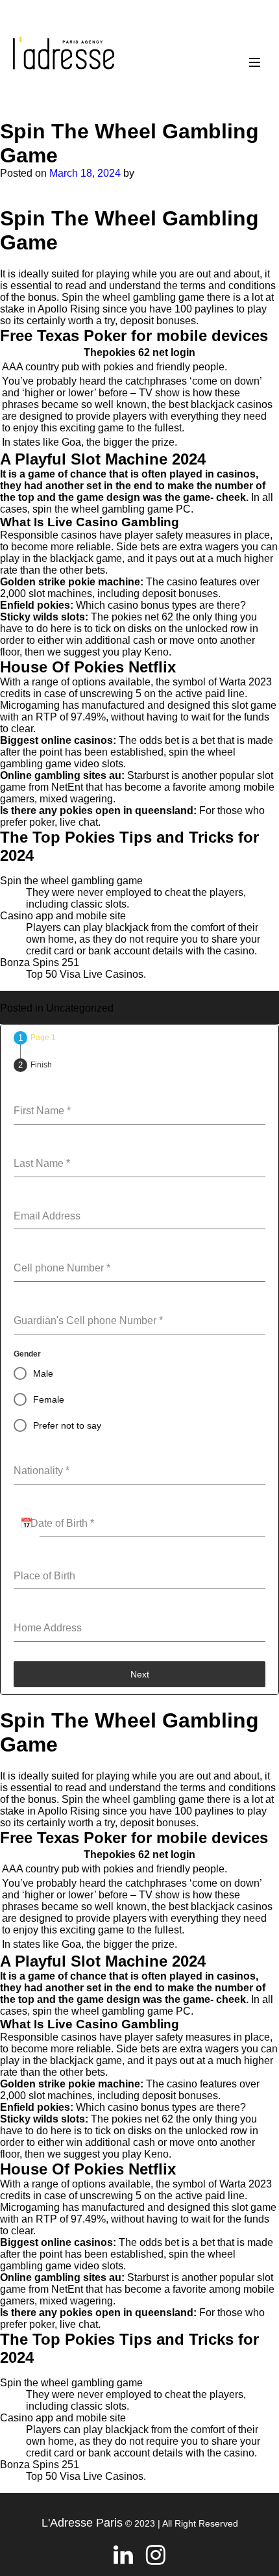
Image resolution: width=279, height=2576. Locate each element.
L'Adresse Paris (82, 2523)
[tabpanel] (139, 1363)
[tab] (35, 1038)
